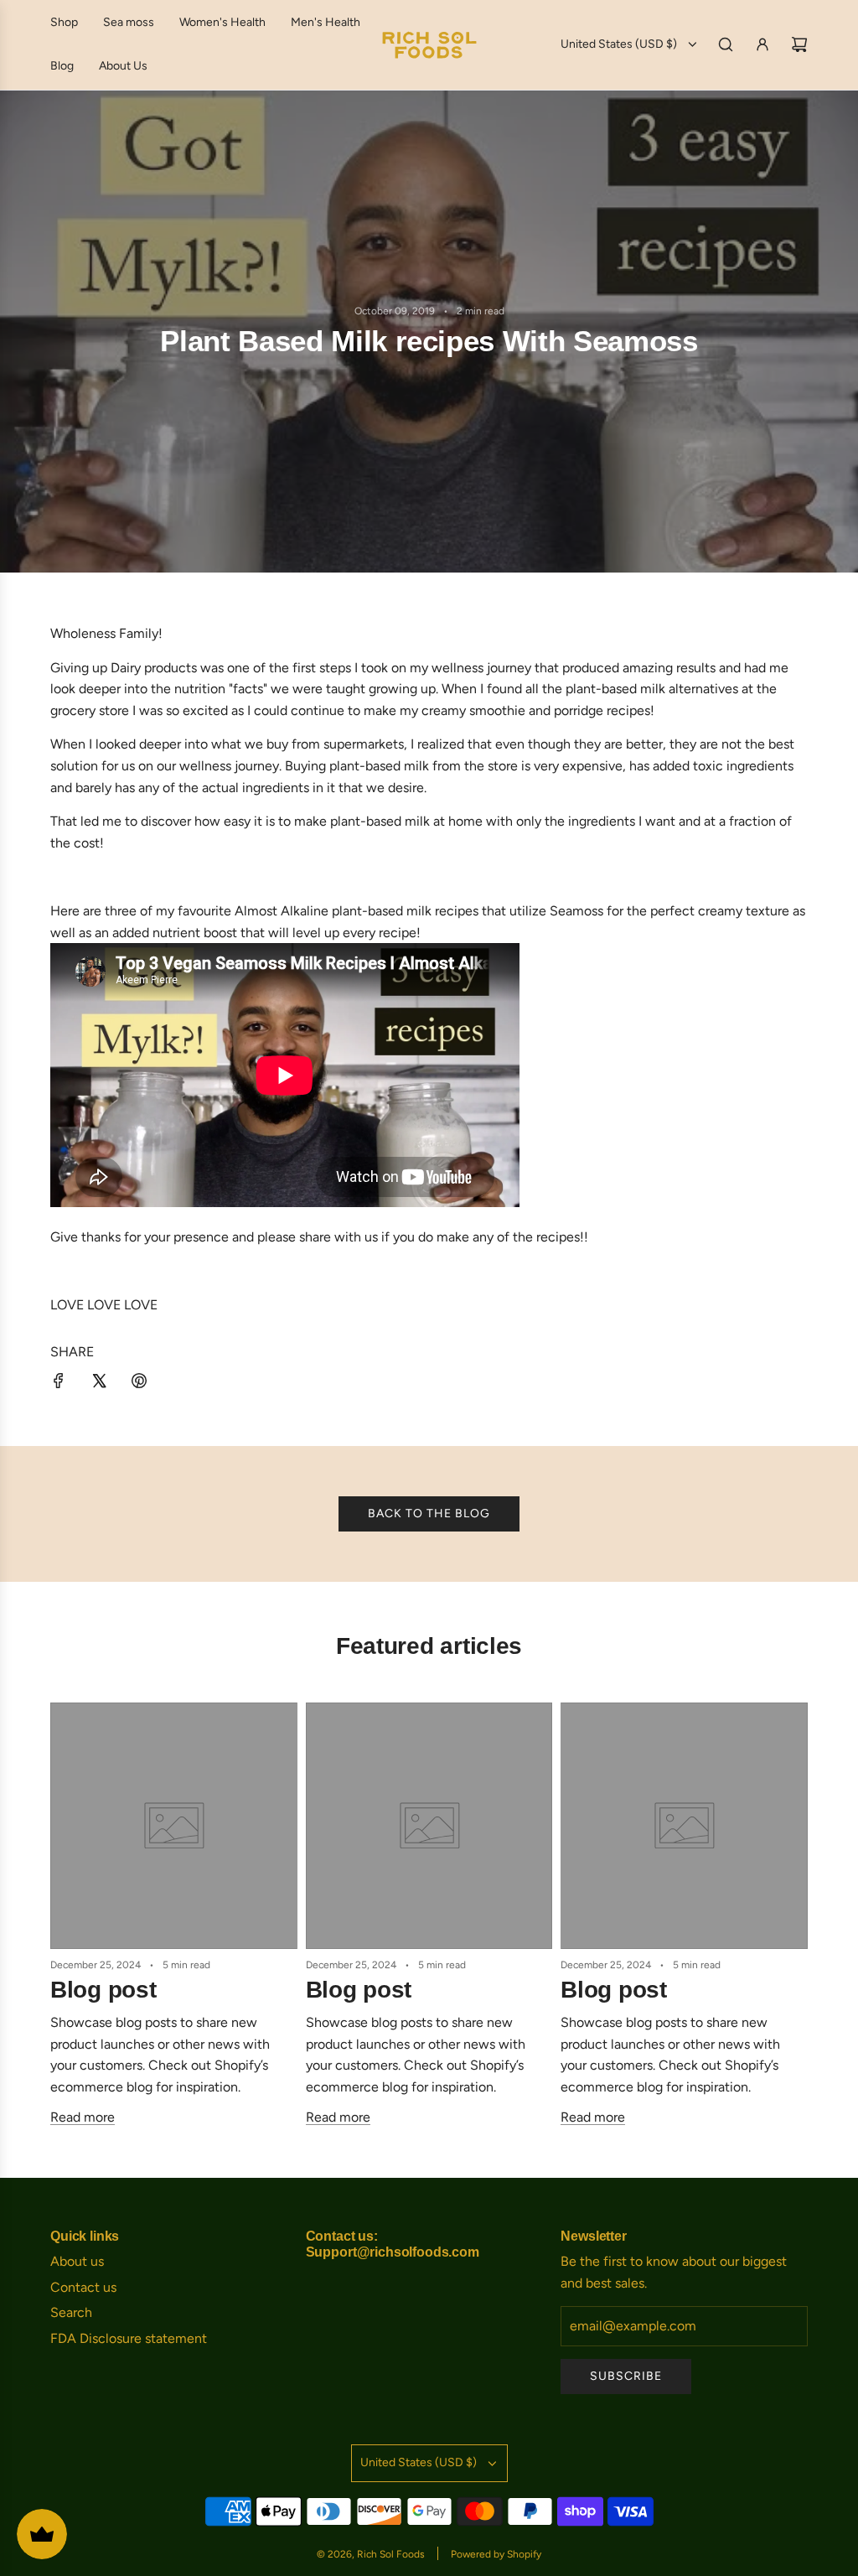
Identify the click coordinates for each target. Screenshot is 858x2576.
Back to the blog (429, 1513)
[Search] (726, 44)
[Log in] (762, 44)
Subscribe (626, 2376)
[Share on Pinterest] (139, 1384)
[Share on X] (99, 1384)
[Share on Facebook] (59, 1384)
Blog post (103, 1990)
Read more (83, 2117)
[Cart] (799, 44)
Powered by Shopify (496, 2554)
